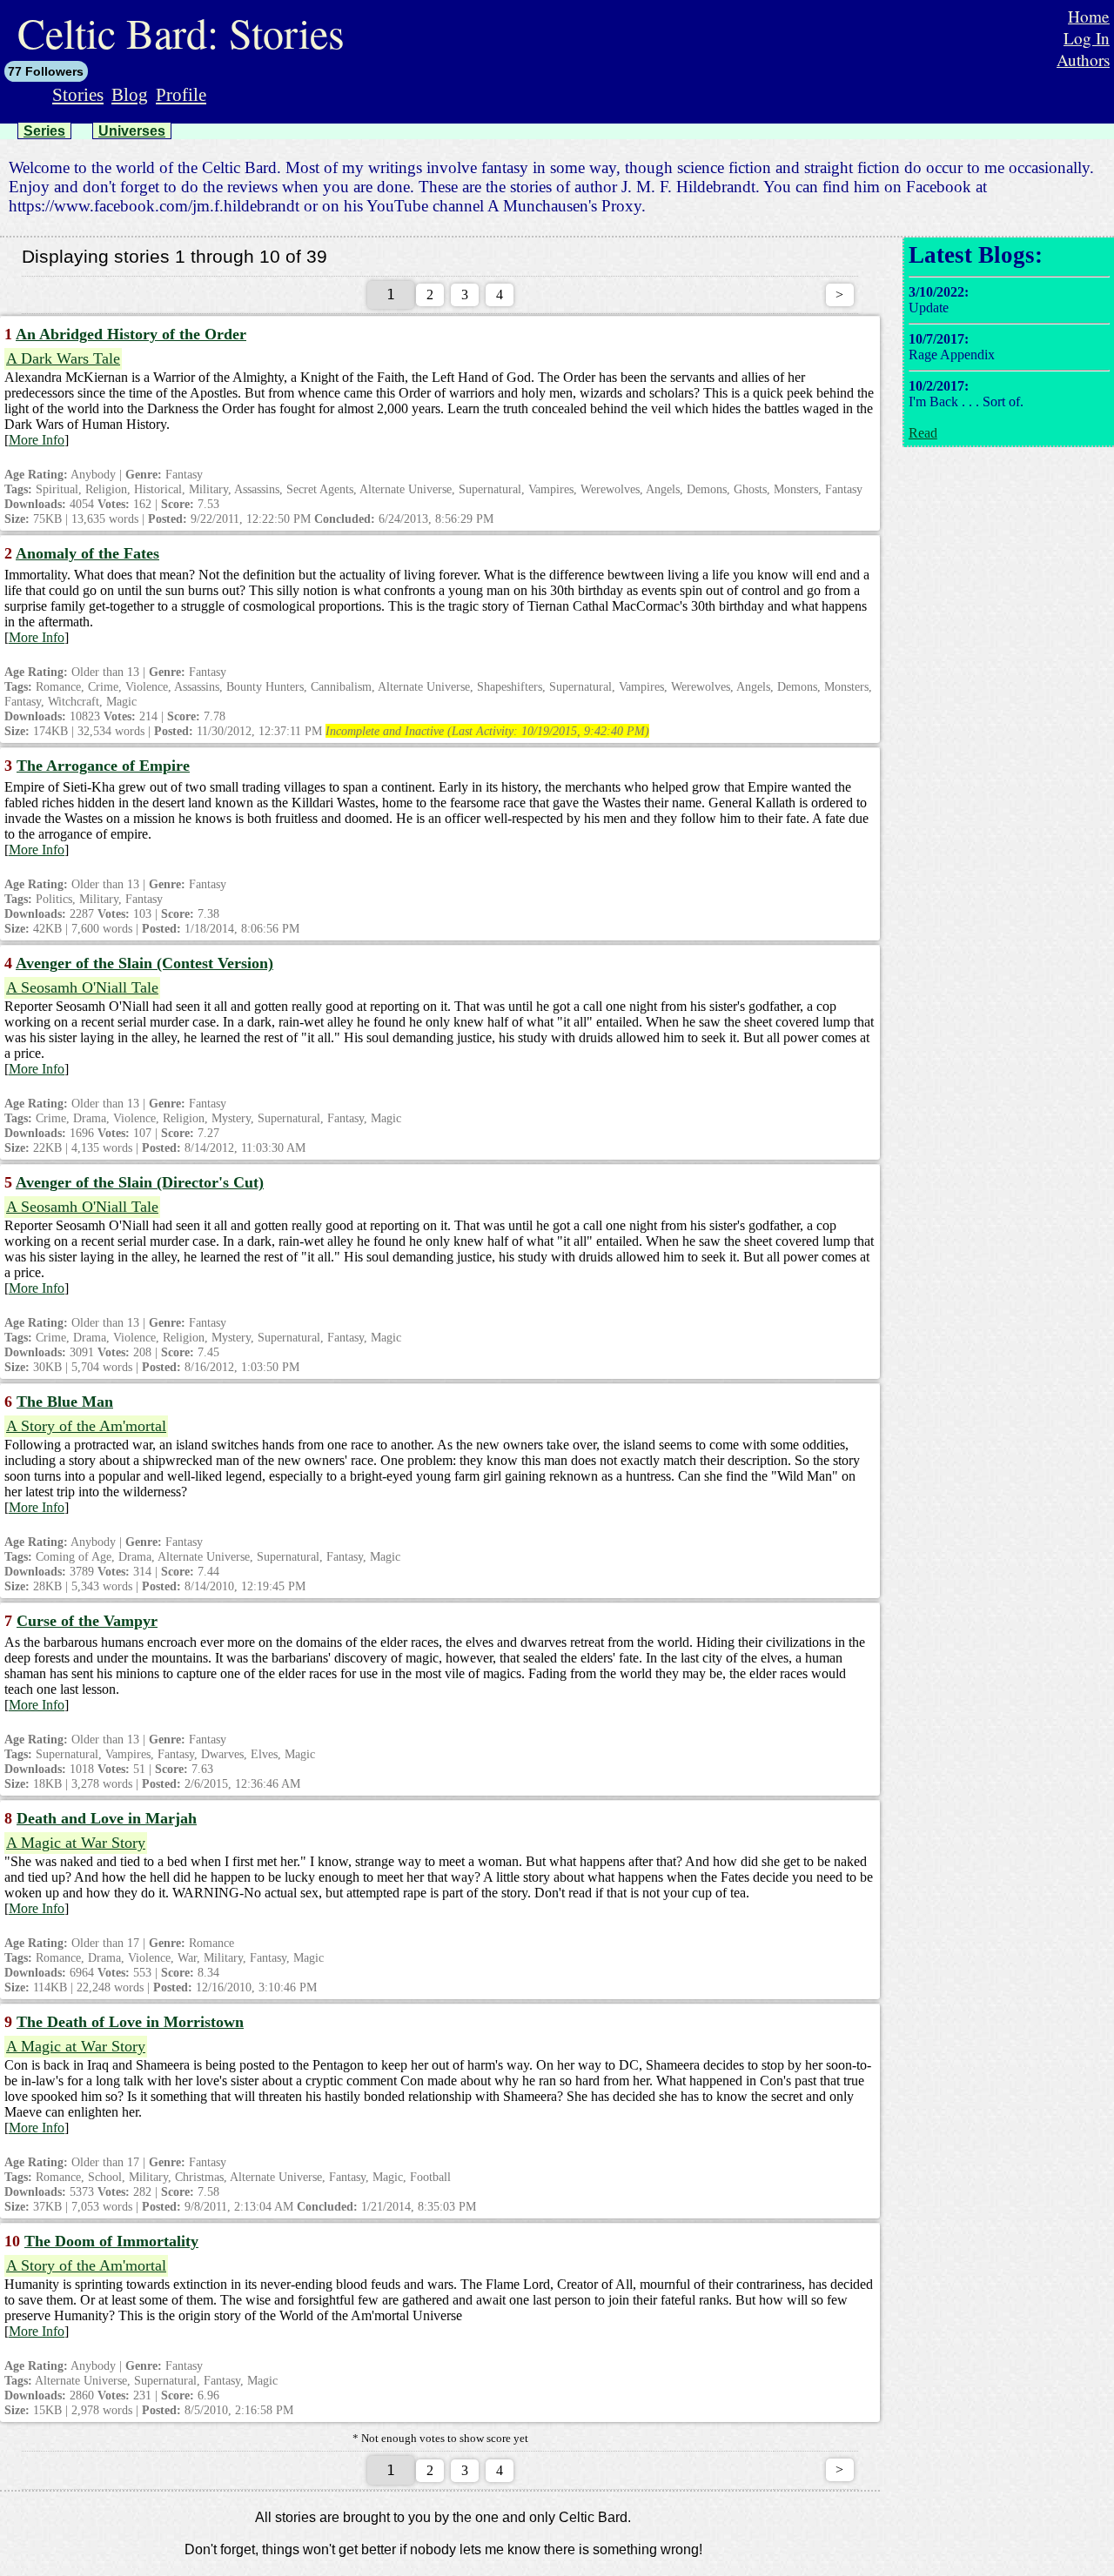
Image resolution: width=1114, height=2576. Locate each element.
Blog (130, 94)
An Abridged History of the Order (131, 334)
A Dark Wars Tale (63, 358)
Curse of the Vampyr (87, 1621)
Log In (1087, 38)
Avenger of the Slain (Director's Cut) (140, 1182)
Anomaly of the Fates (87, 553)
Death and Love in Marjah (107, 1818)
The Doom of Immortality (111, 2241)
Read (923, 433)
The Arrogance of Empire (103, 766)
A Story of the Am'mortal (86, 1426)
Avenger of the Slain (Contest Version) (144, 963)
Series (44, 131)
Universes (132, 131)
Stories (78, 94)
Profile (181, 94)
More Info (37, 440)
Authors (1083, 60)
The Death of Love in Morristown (130, 2022)
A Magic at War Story (76, 1843)
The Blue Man (65, 1402)
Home (1089, 16)
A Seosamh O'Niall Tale (82, 987)
